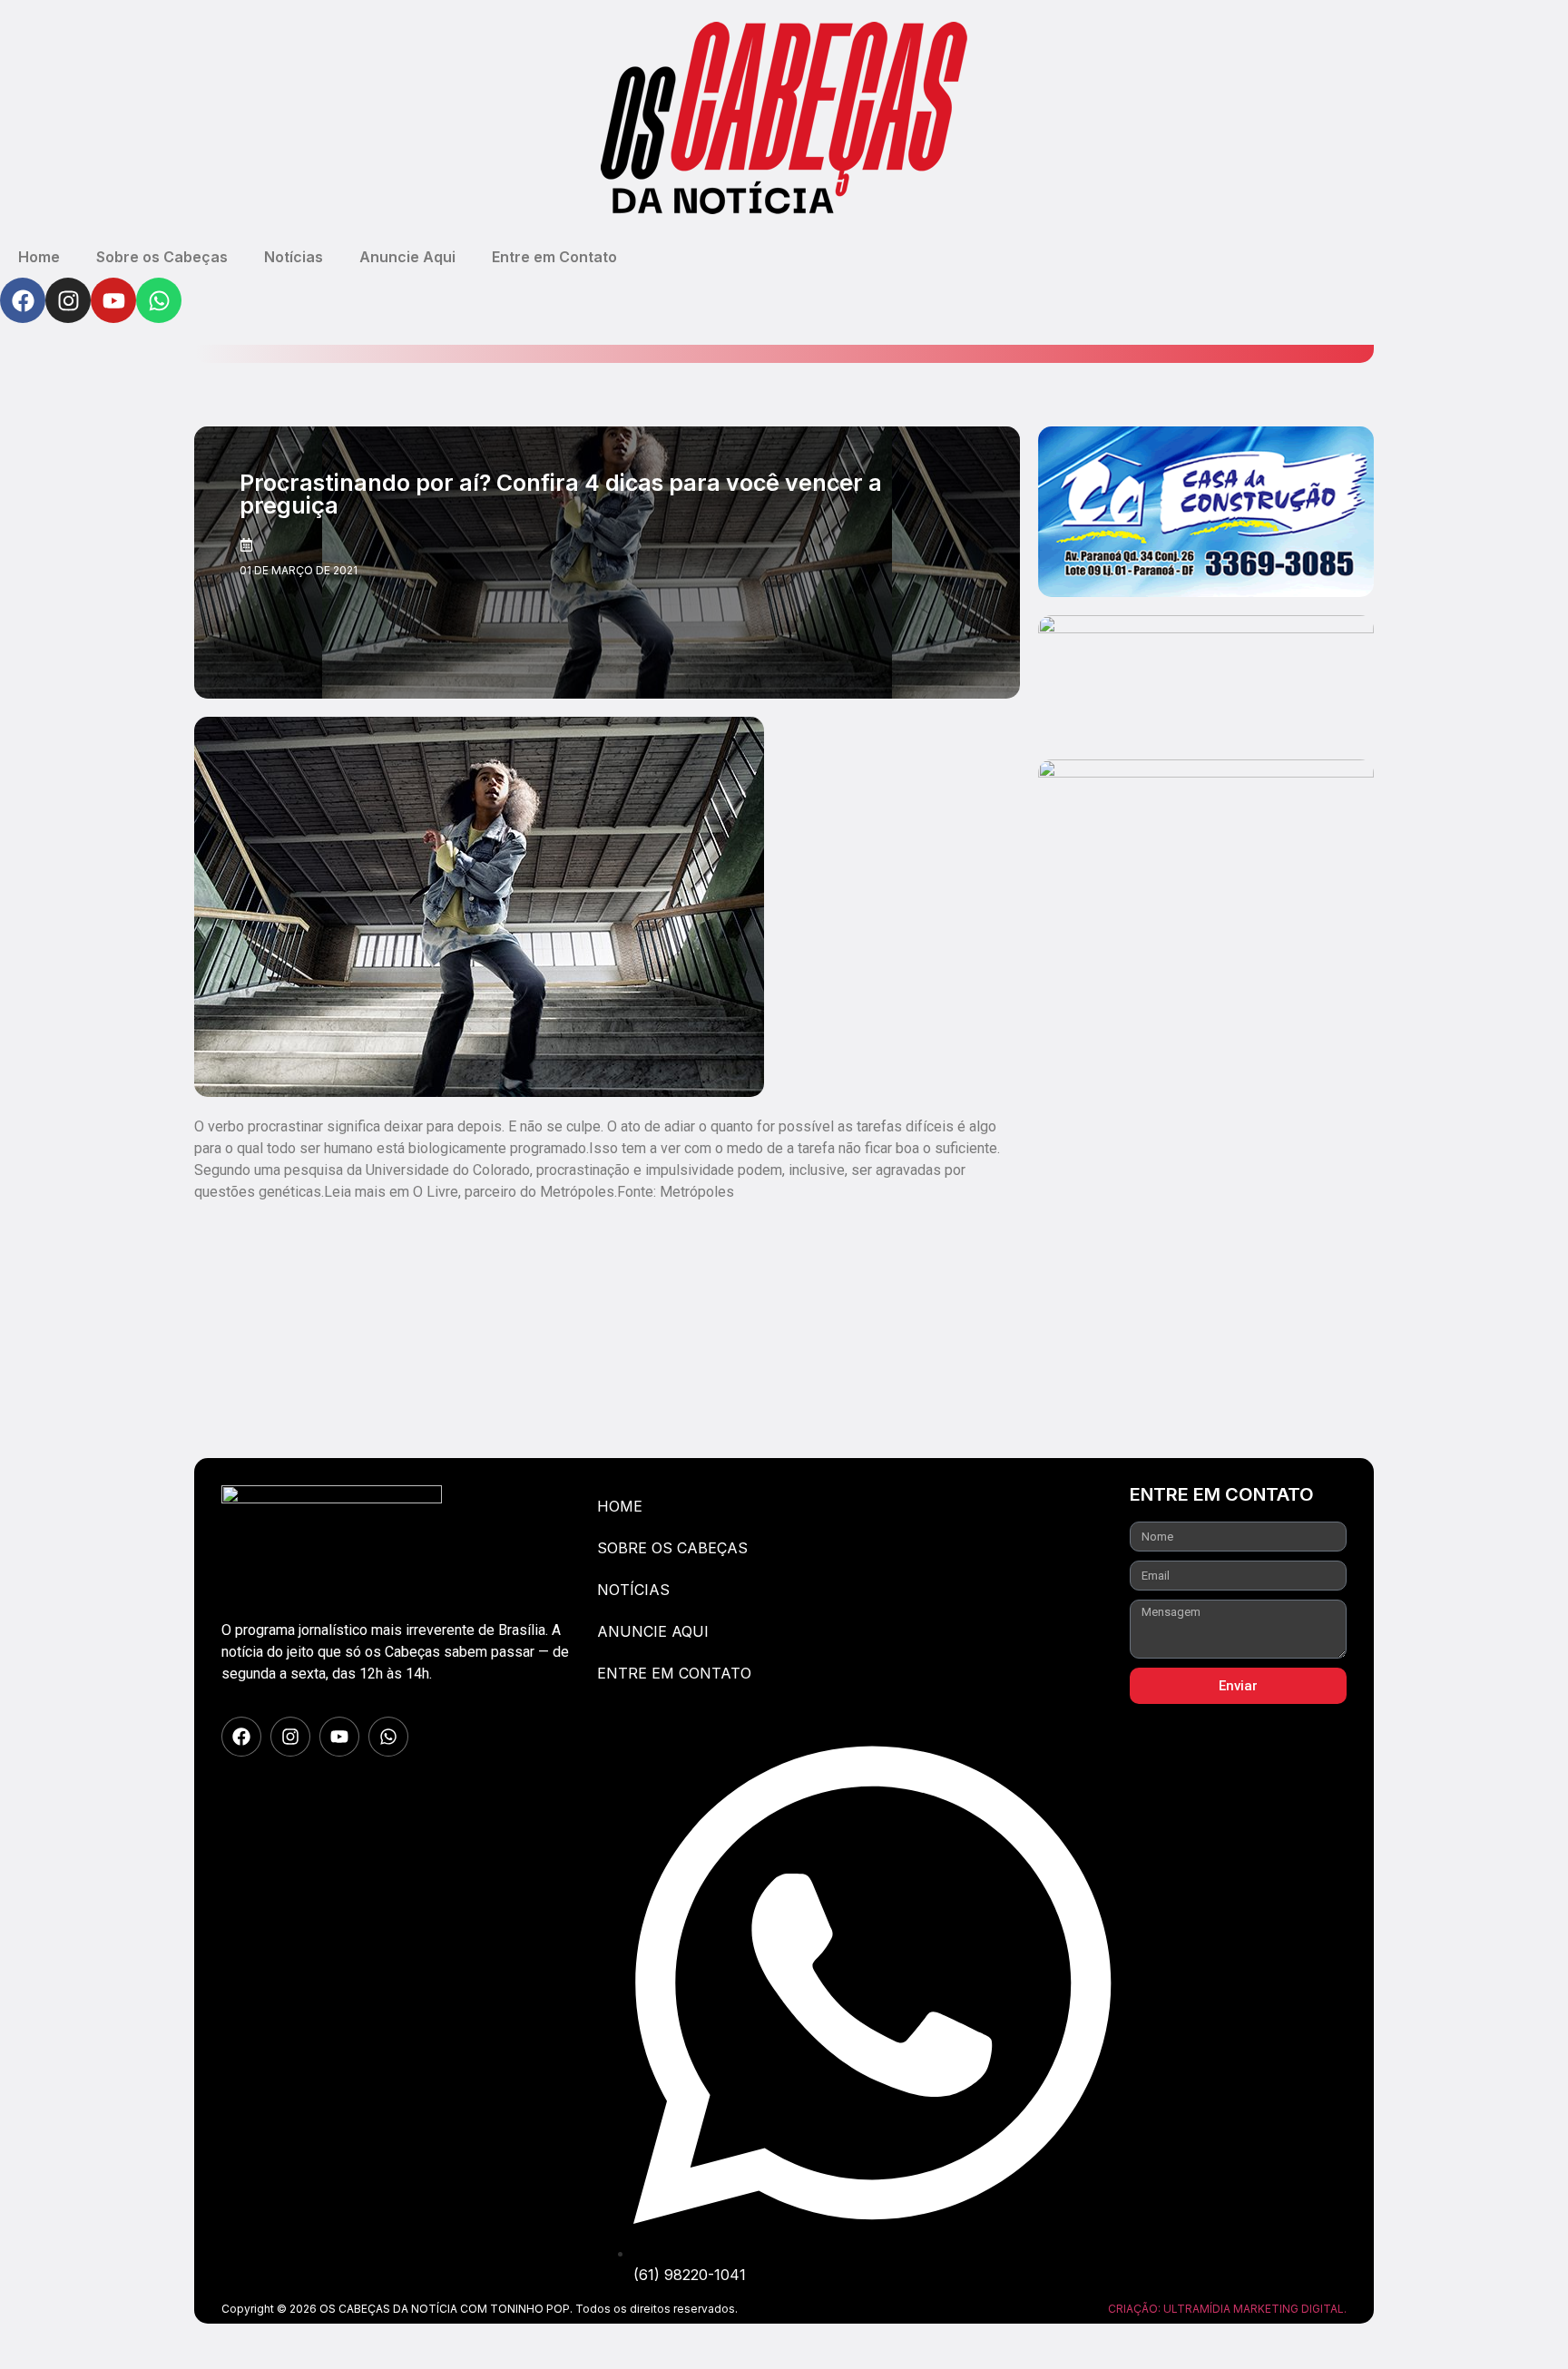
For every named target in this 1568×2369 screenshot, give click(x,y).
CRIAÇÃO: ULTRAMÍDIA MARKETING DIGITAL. (1227, 2309)
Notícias (294, 257)
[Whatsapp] (159, 300)
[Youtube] (113, 300)
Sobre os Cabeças (162, 257)
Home (39, 257)
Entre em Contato (554, 257)
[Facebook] (23, 300)
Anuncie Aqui (407, 257)
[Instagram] (68, 300)
